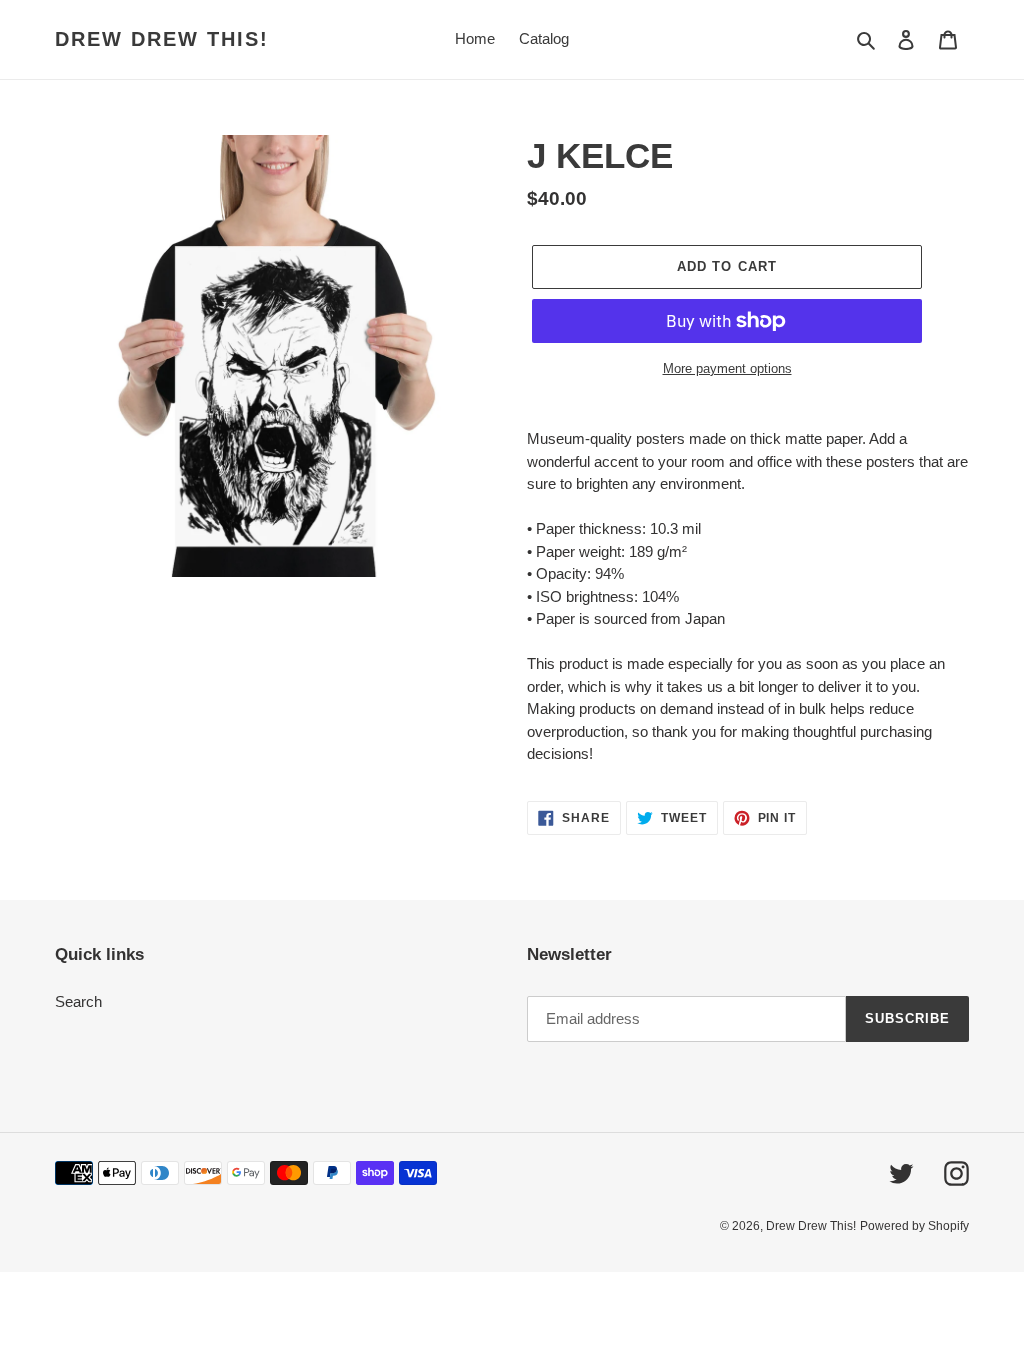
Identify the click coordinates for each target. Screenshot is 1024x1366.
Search (78, 1001)
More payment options (727, 368)
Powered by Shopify (914, 1226)
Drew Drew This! (162, 39)
